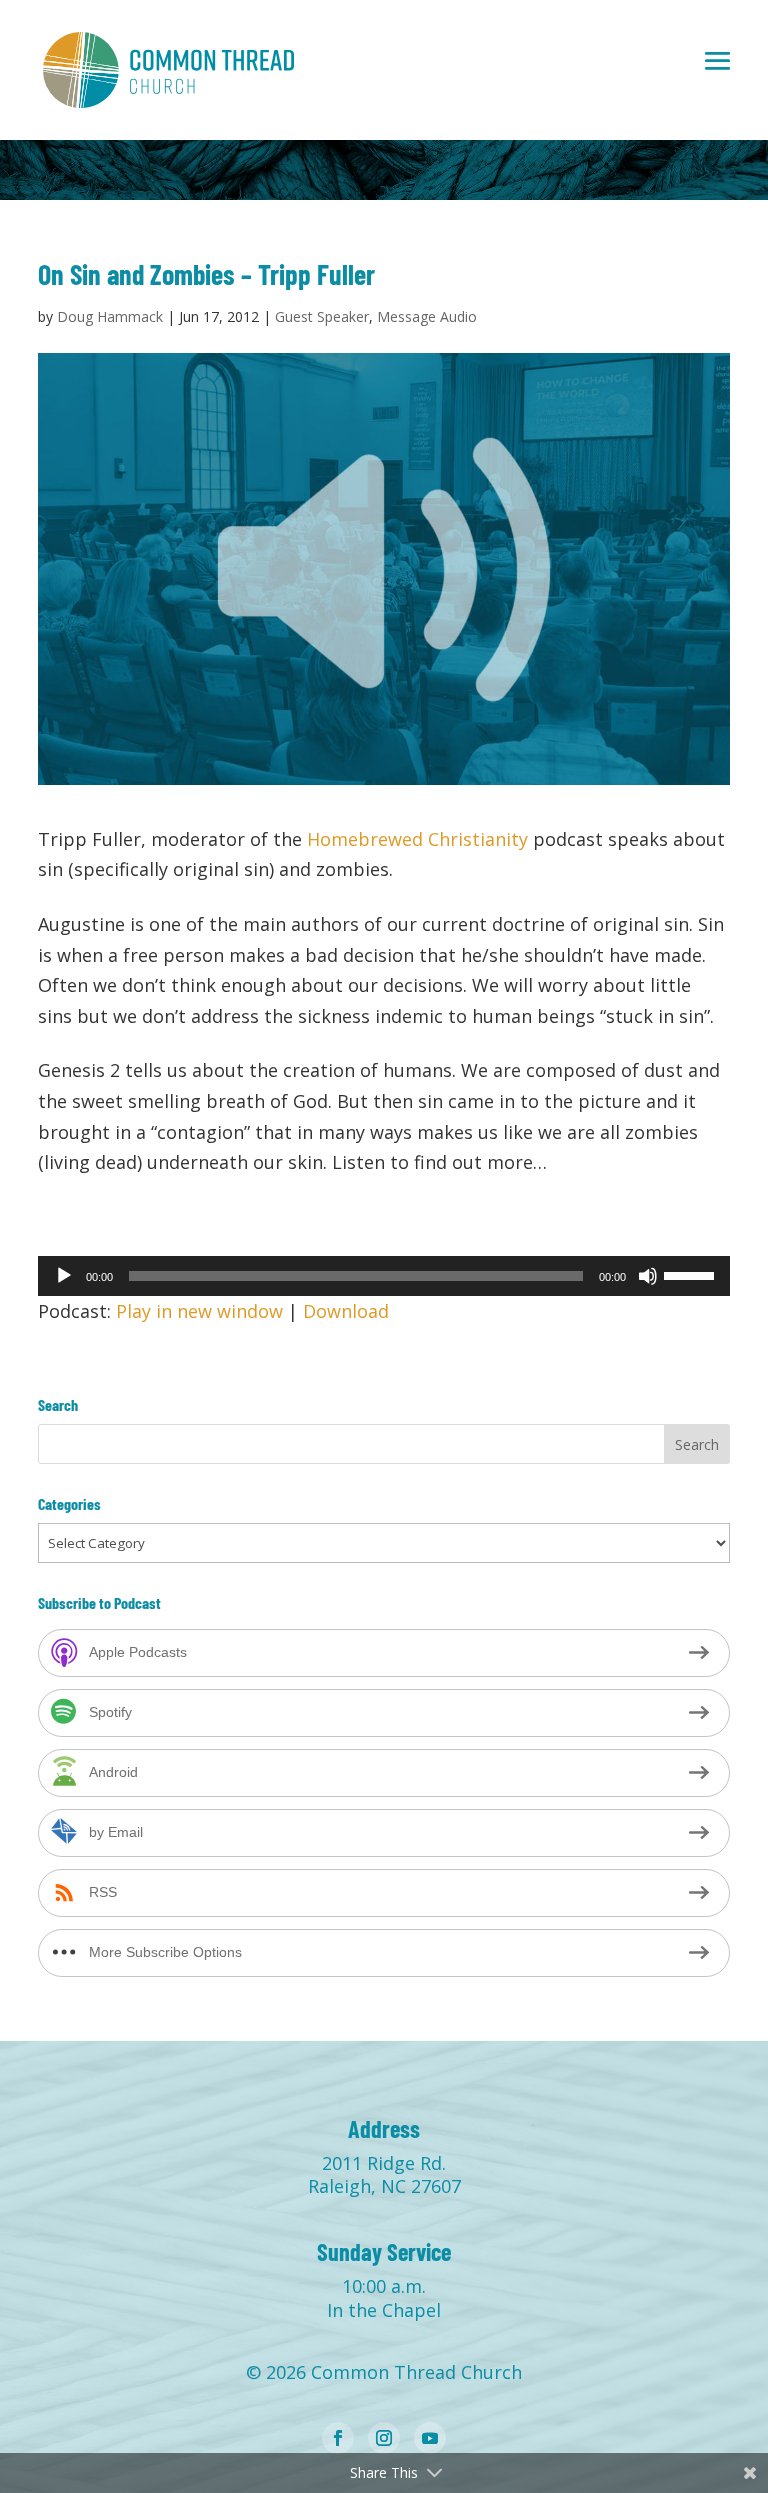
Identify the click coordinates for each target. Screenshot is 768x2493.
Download (346, 1311)
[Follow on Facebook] (338, 2438)
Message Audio (427, 316)
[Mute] (648, 1276)
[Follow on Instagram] (384, 2438)
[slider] (692, 1274)
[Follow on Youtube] (430, 2438)
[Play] (64, 1276)
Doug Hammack (110, 316)
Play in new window (199, 1311)
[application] (383, 1276)
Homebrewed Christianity (417, 839)
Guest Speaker (322, 316)
